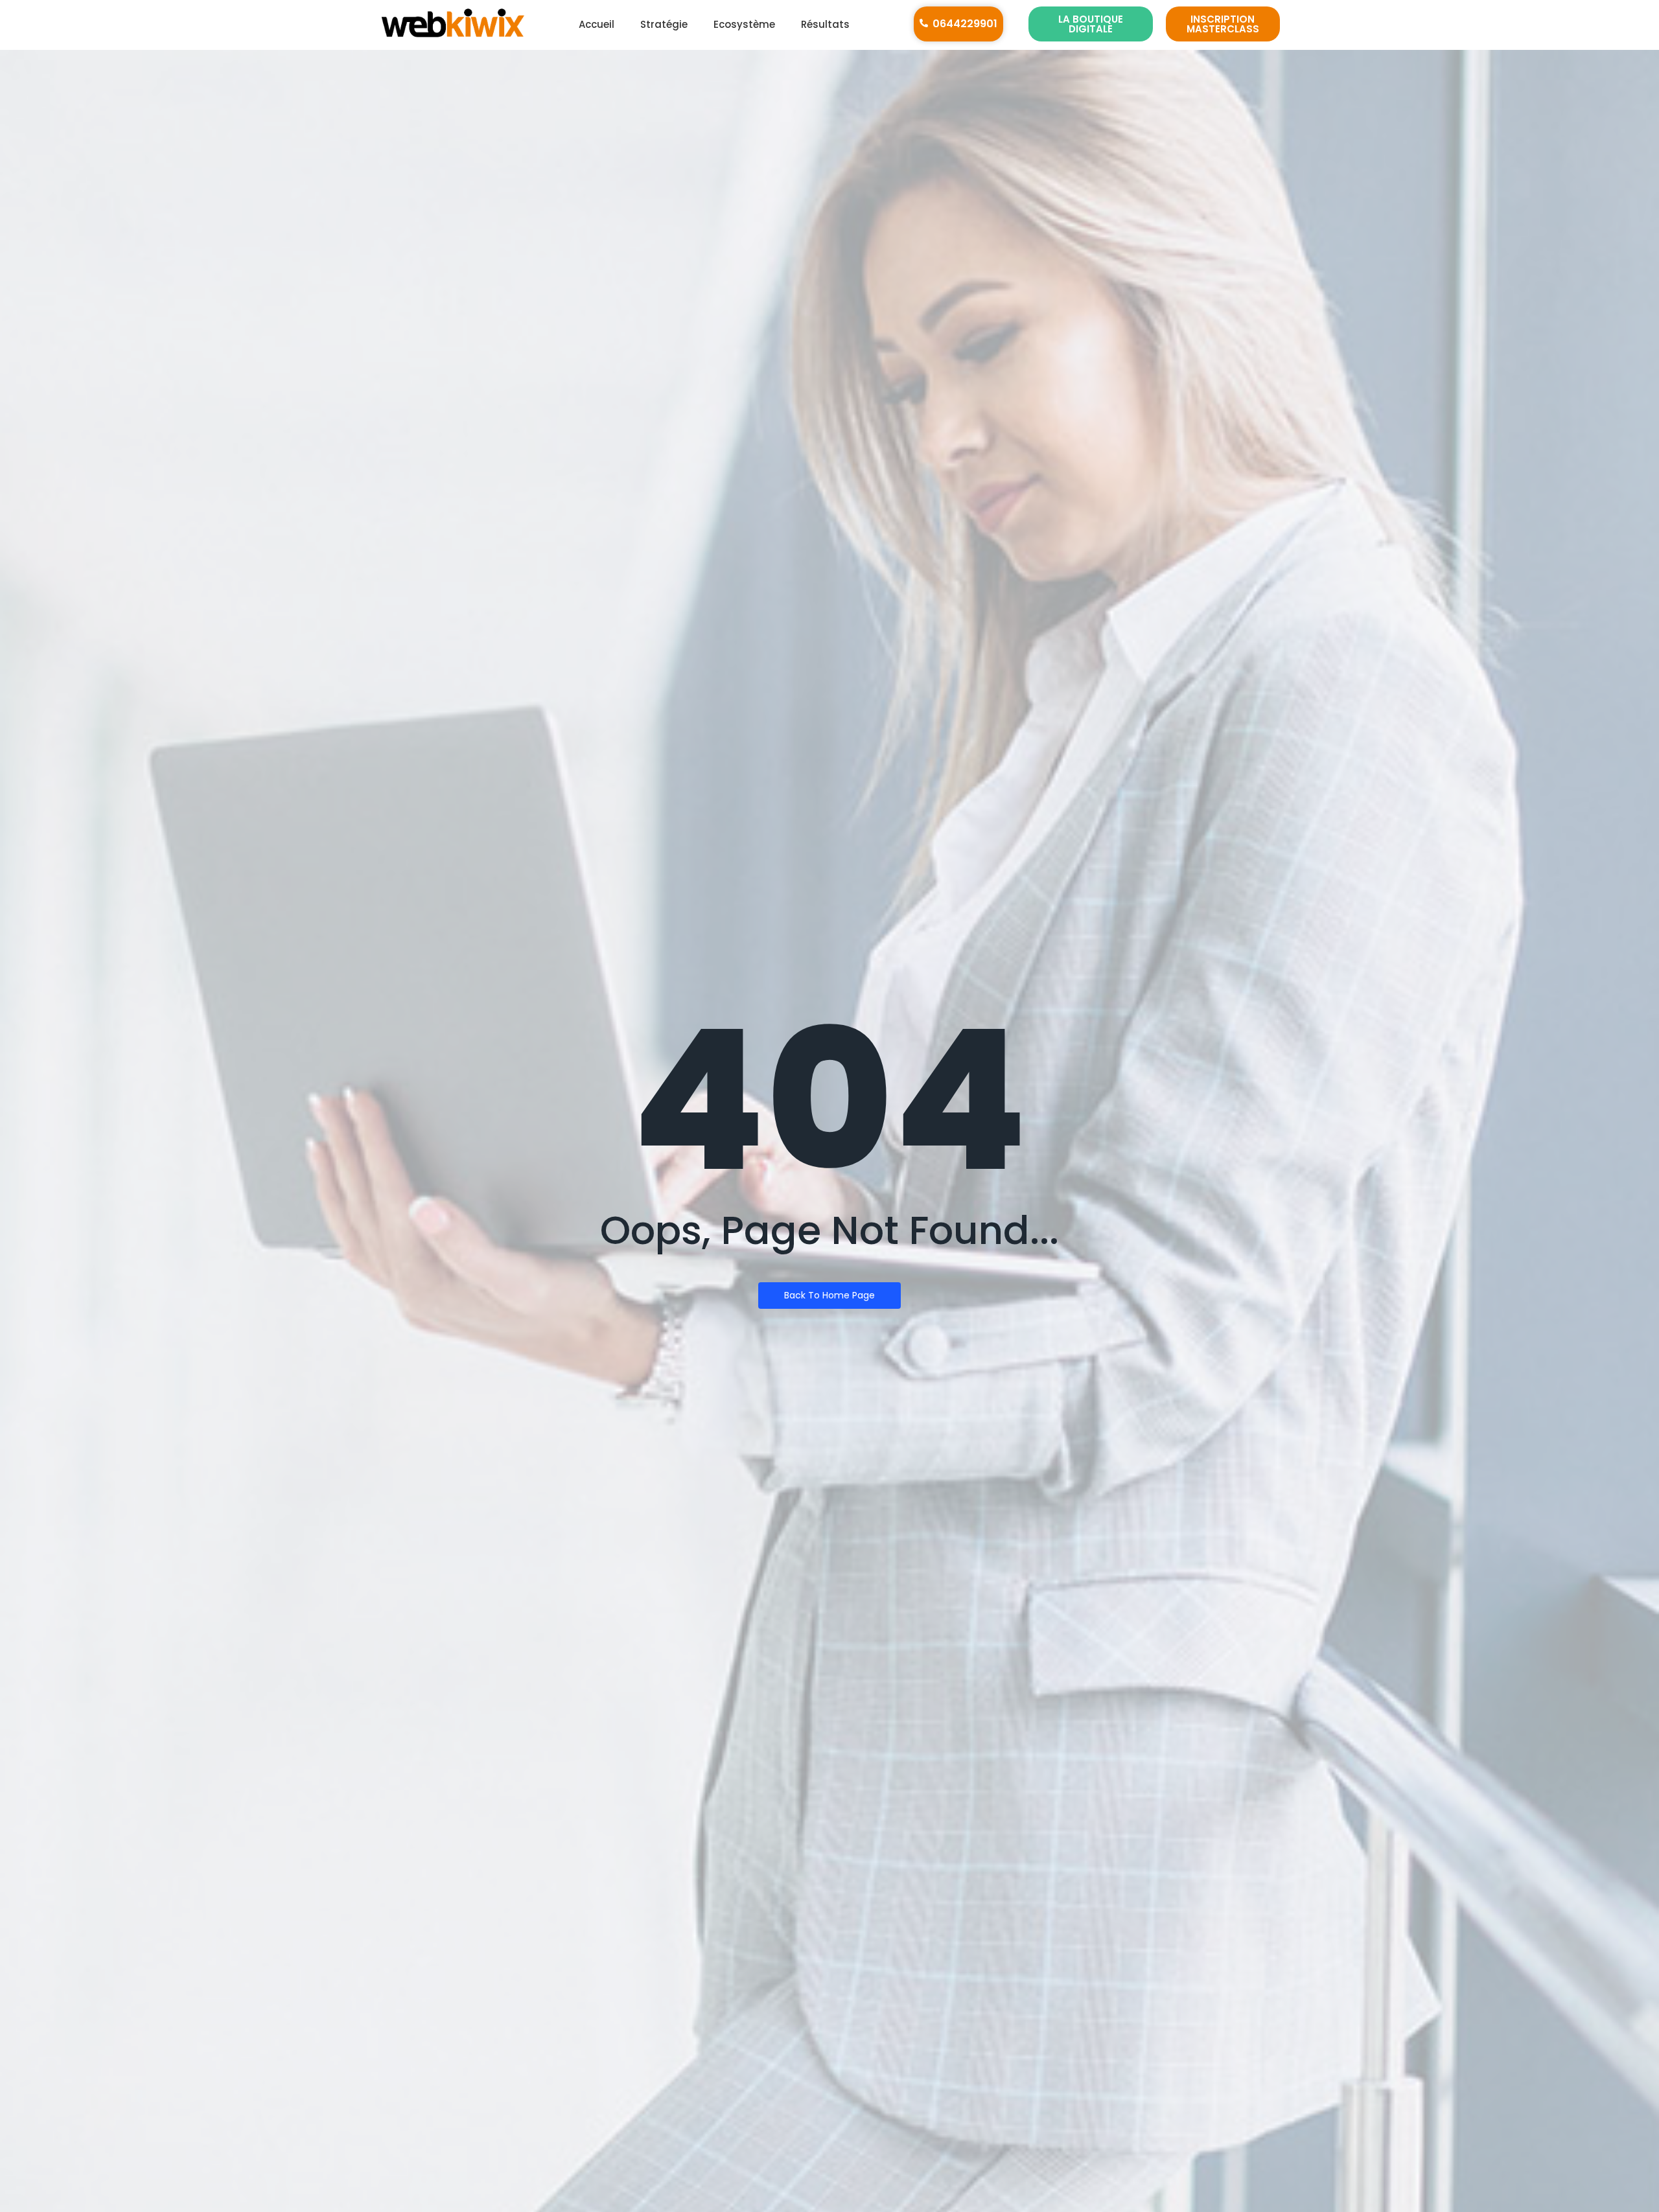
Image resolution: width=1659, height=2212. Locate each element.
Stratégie (664, 24)
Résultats (825, 24)
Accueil (597, 24)
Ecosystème (744, 24)
